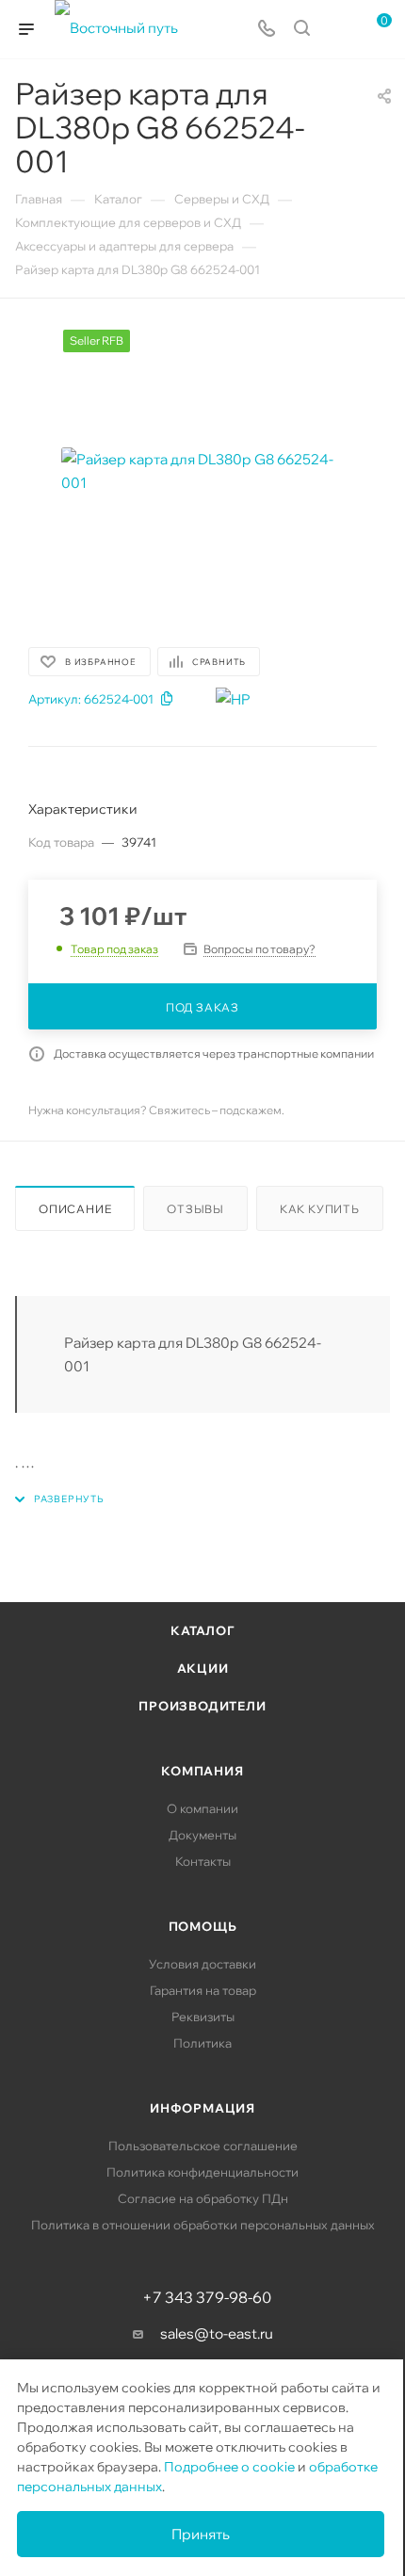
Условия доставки (202, 1964)
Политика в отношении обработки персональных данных (203, 2225)
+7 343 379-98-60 (207, 2297)
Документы (202, 1835)
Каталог (202, 1630)
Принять (201, 2534)
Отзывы (195, 1209)
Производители (202, 1706)
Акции (203, 1668)
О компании (202, 1808)
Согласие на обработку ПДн (203, 2198)
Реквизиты (203, 2017)
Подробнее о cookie (229, 2467)
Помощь (203, 1926)
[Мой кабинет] (337, 30)
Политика (202, 2043)
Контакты (203, 1861)
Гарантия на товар (203, 1990)
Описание (75, 1209)
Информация (202, 2108)
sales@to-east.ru (217, 2333)
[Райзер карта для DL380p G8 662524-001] (202, 471)
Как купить (320, 1209)
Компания (202, 1771)
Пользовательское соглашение (203, 2146)
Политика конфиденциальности (202, 2172)
